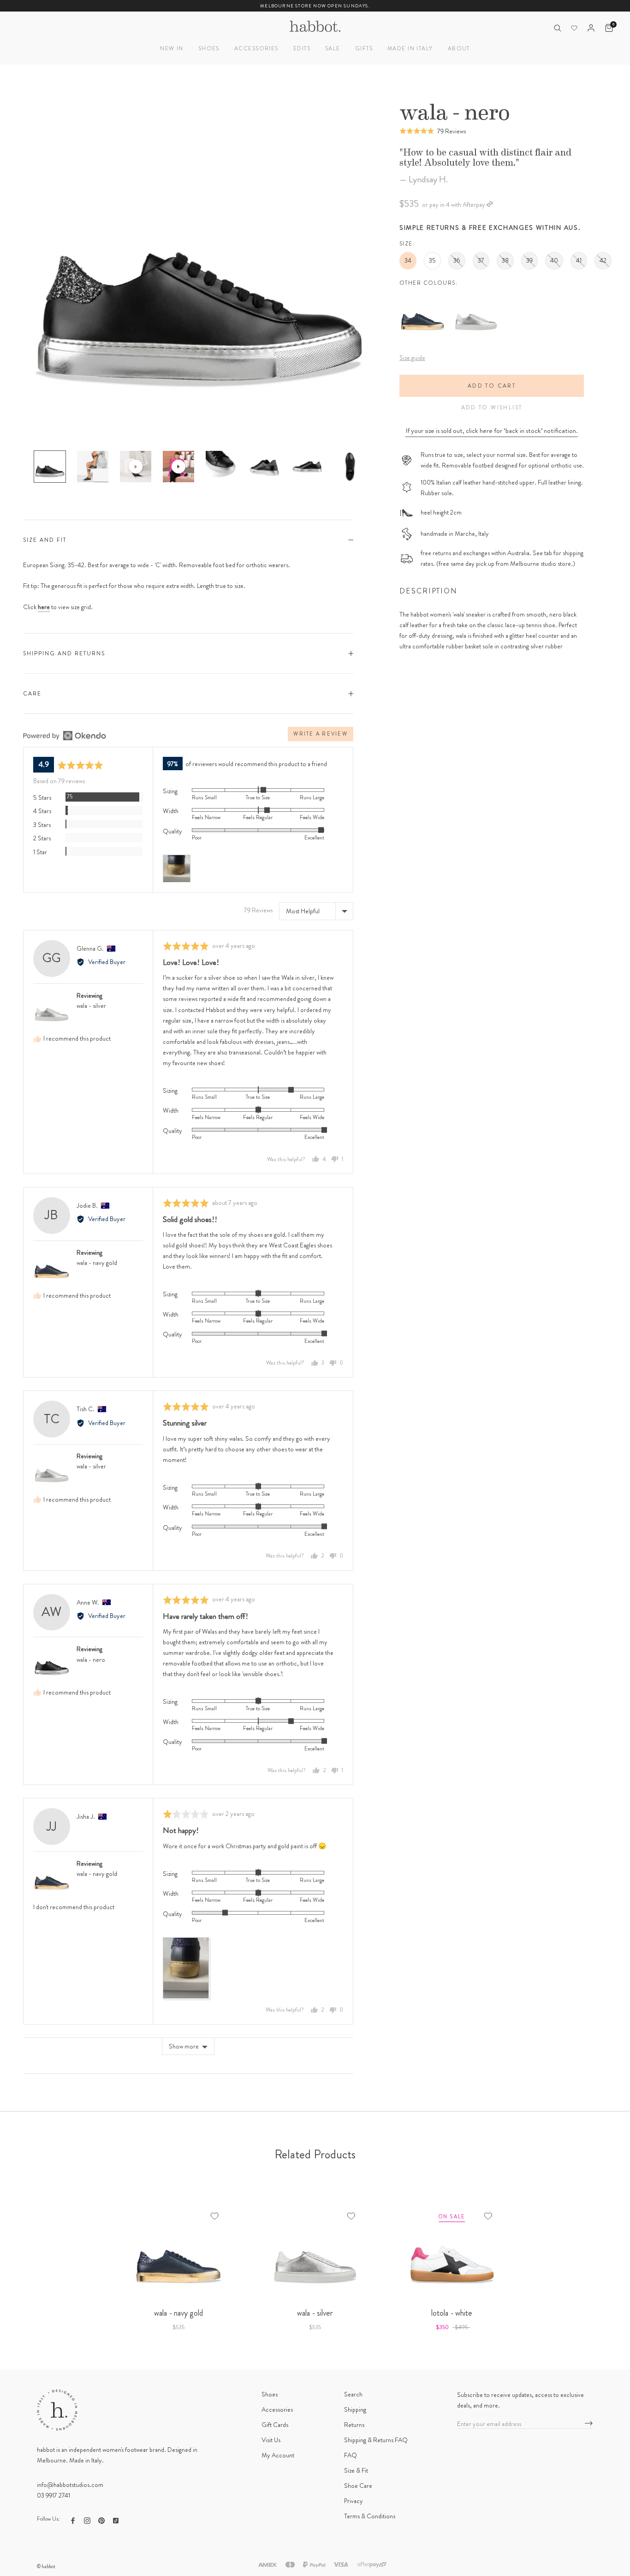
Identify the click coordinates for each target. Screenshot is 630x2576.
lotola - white (452, 2313)
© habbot (46, 2566)
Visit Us (271, 2440)
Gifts (364, 48)
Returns (354, 2425)
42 (603, 260)
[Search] (557, 28)
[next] (601, 2259)
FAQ (351, 2455)
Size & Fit (356, 2470)
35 (432, 260)
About (459, 48)
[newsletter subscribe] (589, 2424)
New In (172, 48)
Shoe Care (358, 2486)
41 (579, 260)
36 (457, 260)
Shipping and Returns (64, 653)
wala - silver (91, 1006)
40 (554, 260)
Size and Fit (45, 540)
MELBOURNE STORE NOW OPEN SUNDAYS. (315, 6)
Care (32, 694)
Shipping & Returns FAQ (376, 2440)
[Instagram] (87, 2520)
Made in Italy (410, 48)
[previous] (29, 2259)
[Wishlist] (574, 28)
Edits (302, 48)
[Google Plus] (116, 2520)
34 (408, 260)
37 (481, 260)
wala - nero (91, 1659)
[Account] (591, 28)
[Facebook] (73, 2520)
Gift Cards (275, 2425)
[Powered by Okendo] (65, 736)
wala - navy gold (97, 1263)
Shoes (209, 48)
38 (505, 260)
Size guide (412, 358)
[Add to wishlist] (214, 2216)
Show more (184, 2046)
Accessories (256, 48)
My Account (278, 2455)
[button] (433, 131)
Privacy (354, 2501)
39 (529, 260)
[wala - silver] (476, 296)
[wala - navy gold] (422, 296)
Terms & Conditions (370, 2516)
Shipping (355, 2409)
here (44, 607)
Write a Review (320, 734)
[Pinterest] (101, 2520)
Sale (333, 48)
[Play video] (136, 467)
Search (353, 2394)
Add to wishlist (492, 407)
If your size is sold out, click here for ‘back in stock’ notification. (492, 431)
